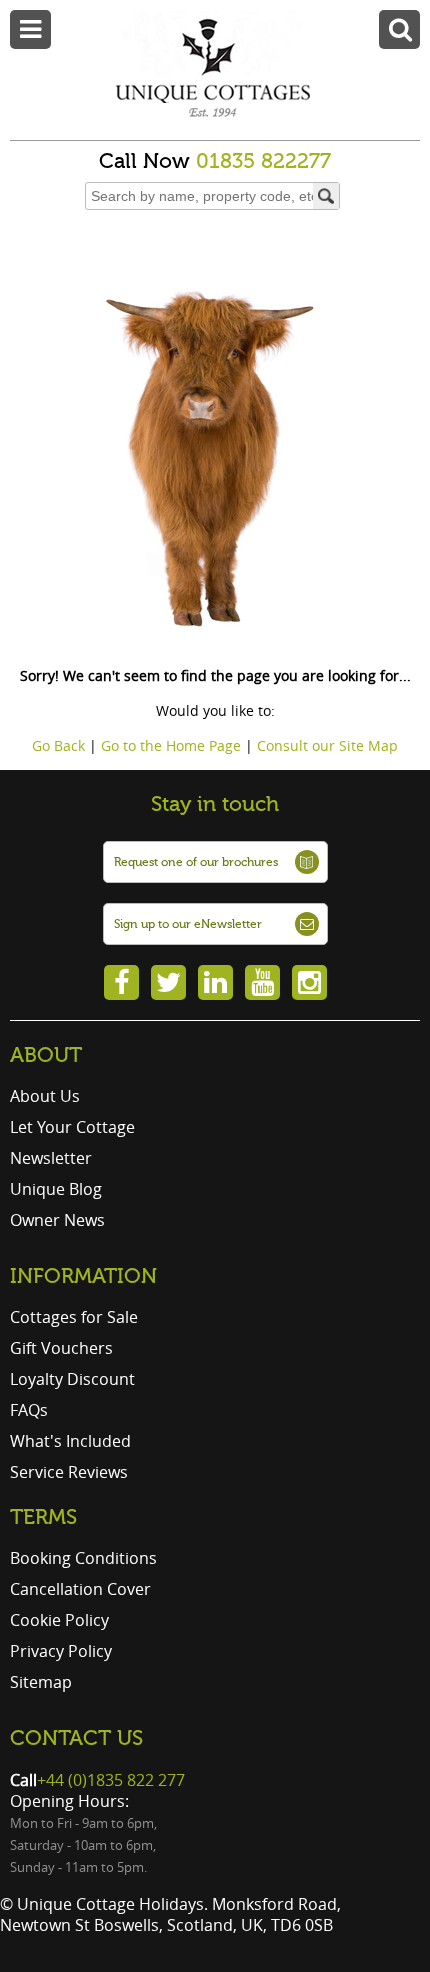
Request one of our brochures (196, 862)
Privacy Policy (61, 1651)
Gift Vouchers (61, 1348)
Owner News (57, 1220)
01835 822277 (263, 161)
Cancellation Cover (80, 1589)
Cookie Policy (59, 1620)
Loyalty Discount (72, 1379)
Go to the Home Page (171, 745)
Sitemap (41, 1682)
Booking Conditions (83, 1558)
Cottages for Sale (74, 1317)
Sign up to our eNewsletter (188, 924)
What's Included (70, 1441)
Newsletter (51, 1158)
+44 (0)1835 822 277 (111, 1780)
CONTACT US (76, 1738)
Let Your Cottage (72, 1127)
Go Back (58, 745)
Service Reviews (69, 1472)
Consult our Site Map (327, 745)
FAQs (29, 1410)
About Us (45, 1096)
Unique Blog (56, 1189)
